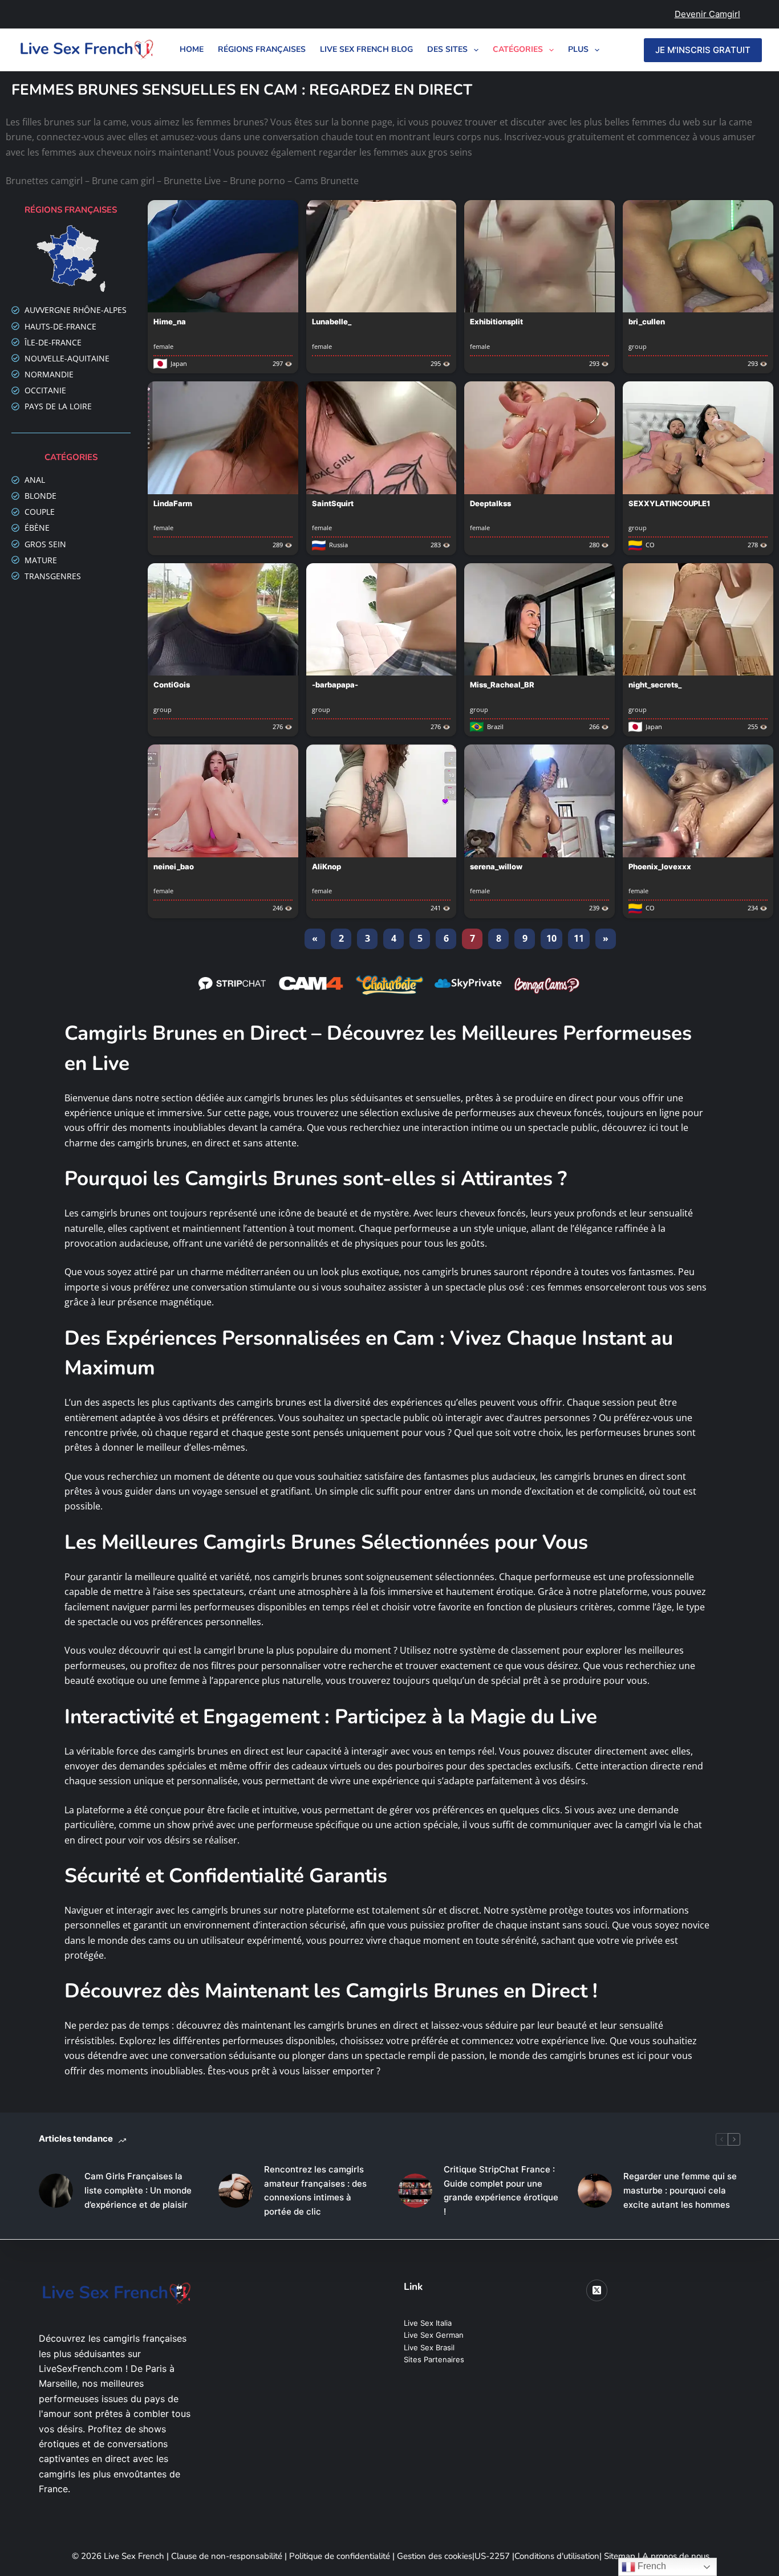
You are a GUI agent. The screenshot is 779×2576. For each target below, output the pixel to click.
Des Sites (447, 49)
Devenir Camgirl (707, 14)
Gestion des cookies (435, 2556)
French (651, 2566)
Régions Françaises (262, 49)
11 (579, 938)
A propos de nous (676, 2556)
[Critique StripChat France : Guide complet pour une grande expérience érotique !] (415, 2191)
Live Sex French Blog (366, 49)
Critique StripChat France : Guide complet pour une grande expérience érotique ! (501, 2190)
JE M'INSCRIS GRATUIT (703, 50)
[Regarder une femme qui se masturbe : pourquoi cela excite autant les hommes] (595, 2191)
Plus (578, 49)
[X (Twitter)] (597, 2290)
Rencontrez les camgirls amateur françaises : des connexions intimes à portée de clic (315, 2190)
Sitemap (621, 2556)
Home (192, 49)
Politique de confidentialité (340, 2556)
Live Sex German (434, 2335)
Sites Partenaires (434, 2359)
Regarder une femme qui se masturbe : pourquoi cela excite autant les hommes (680, 2190)
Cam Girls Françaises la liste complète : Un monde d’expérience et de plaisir (138, 2190)
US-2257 (493, 2556)
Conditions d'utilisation (557, 2556)
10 (551, 938)
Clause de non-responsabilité (227, 2556)
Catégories (518, 49)
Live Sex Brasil (429, 2347)
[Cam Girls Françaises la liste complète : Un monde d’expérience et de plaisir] (56, 2191)
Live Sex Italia (428, 2323)
